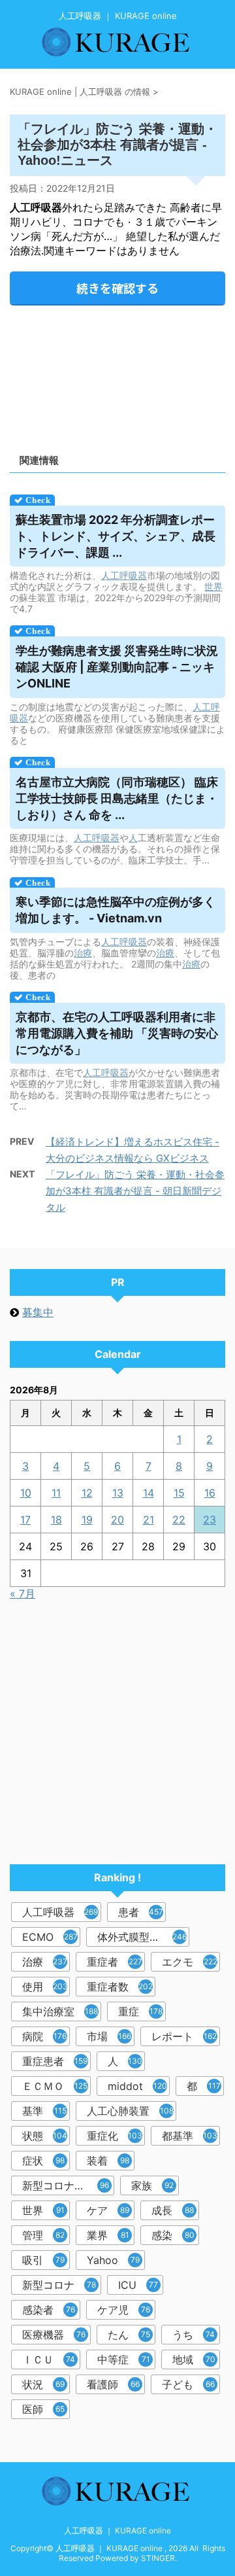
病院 (44, 2036)
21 (149, 1520)
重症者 (115, 1962)
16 (210, 1493)
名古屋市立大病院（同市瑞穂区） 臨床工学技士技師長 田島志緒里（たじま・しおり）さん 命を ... (117, 798)
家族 (152, 2185)
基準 (44, 2111)
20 (117, 1520)
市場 (109, 2036)
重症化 (115, 2136)
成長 (173, 2210)
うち (194, 2335)
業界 (108, 2235)
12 (87, 1493)
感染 (173, 2235)
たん (129, 2335)
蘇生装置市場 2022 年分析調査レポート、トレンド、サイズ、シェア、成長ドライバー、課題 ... (116, 536)
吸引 (43, 2260)
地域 (194, 2359)
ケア (108, 2210)
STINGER (158, 2558)
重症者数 (120, 1987)
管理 (43, 2235)
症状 (43, 2161)
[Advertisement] (117, 375)
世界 (213, 586)
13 (118, 1493)
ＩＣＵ (49, 2359)
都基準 (190, 2136)
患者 (141, 1912)
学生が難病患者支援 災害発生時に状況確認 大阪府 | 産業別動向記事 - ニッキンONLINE (117, 667)
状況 (43, 2384)
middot (137, 2086)
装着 (108, 2161)
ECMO (50, 1937)
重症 (140, 2011)
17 (25, 1520)
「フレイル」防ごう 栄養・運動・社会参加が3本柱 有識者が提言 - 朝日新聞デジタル (135, 1191)
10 (26, 1493)
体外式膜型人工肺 (142, 1937)
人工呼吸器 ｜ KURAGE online (117, 2531)
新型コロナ (59, 2285)
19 (87, 1520)
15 (179, 1493)
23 (210, 1520)
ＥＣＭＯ (55, 2086)
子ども (188, 2384)
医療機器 (54, 2335)
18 (56, 1520)
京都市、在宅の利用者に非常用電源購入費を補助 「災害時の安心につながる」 (117, 1033)
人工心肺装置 (130, 2111)
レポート (184, 2036)
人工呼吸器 (124, 575)
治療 (83, 953)
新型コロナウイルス (68, 2185)
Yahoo (113, 2260)
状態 (45, 2136)
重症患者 (55, 2061)
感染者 (49, 2310)
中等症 (124, 2359)
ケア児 (124, 2310)
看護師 (113, 2384)
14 (149, 1493)
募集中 (38, 1312)
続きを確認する (117, 288)
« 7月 (23, 1593)
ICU (138, 2285)
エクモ (190, 1962)
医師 (43, 2409)
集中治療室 (60, 2011)
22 (179, 1520)
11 (56, 1493)
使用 (45, 1987)
